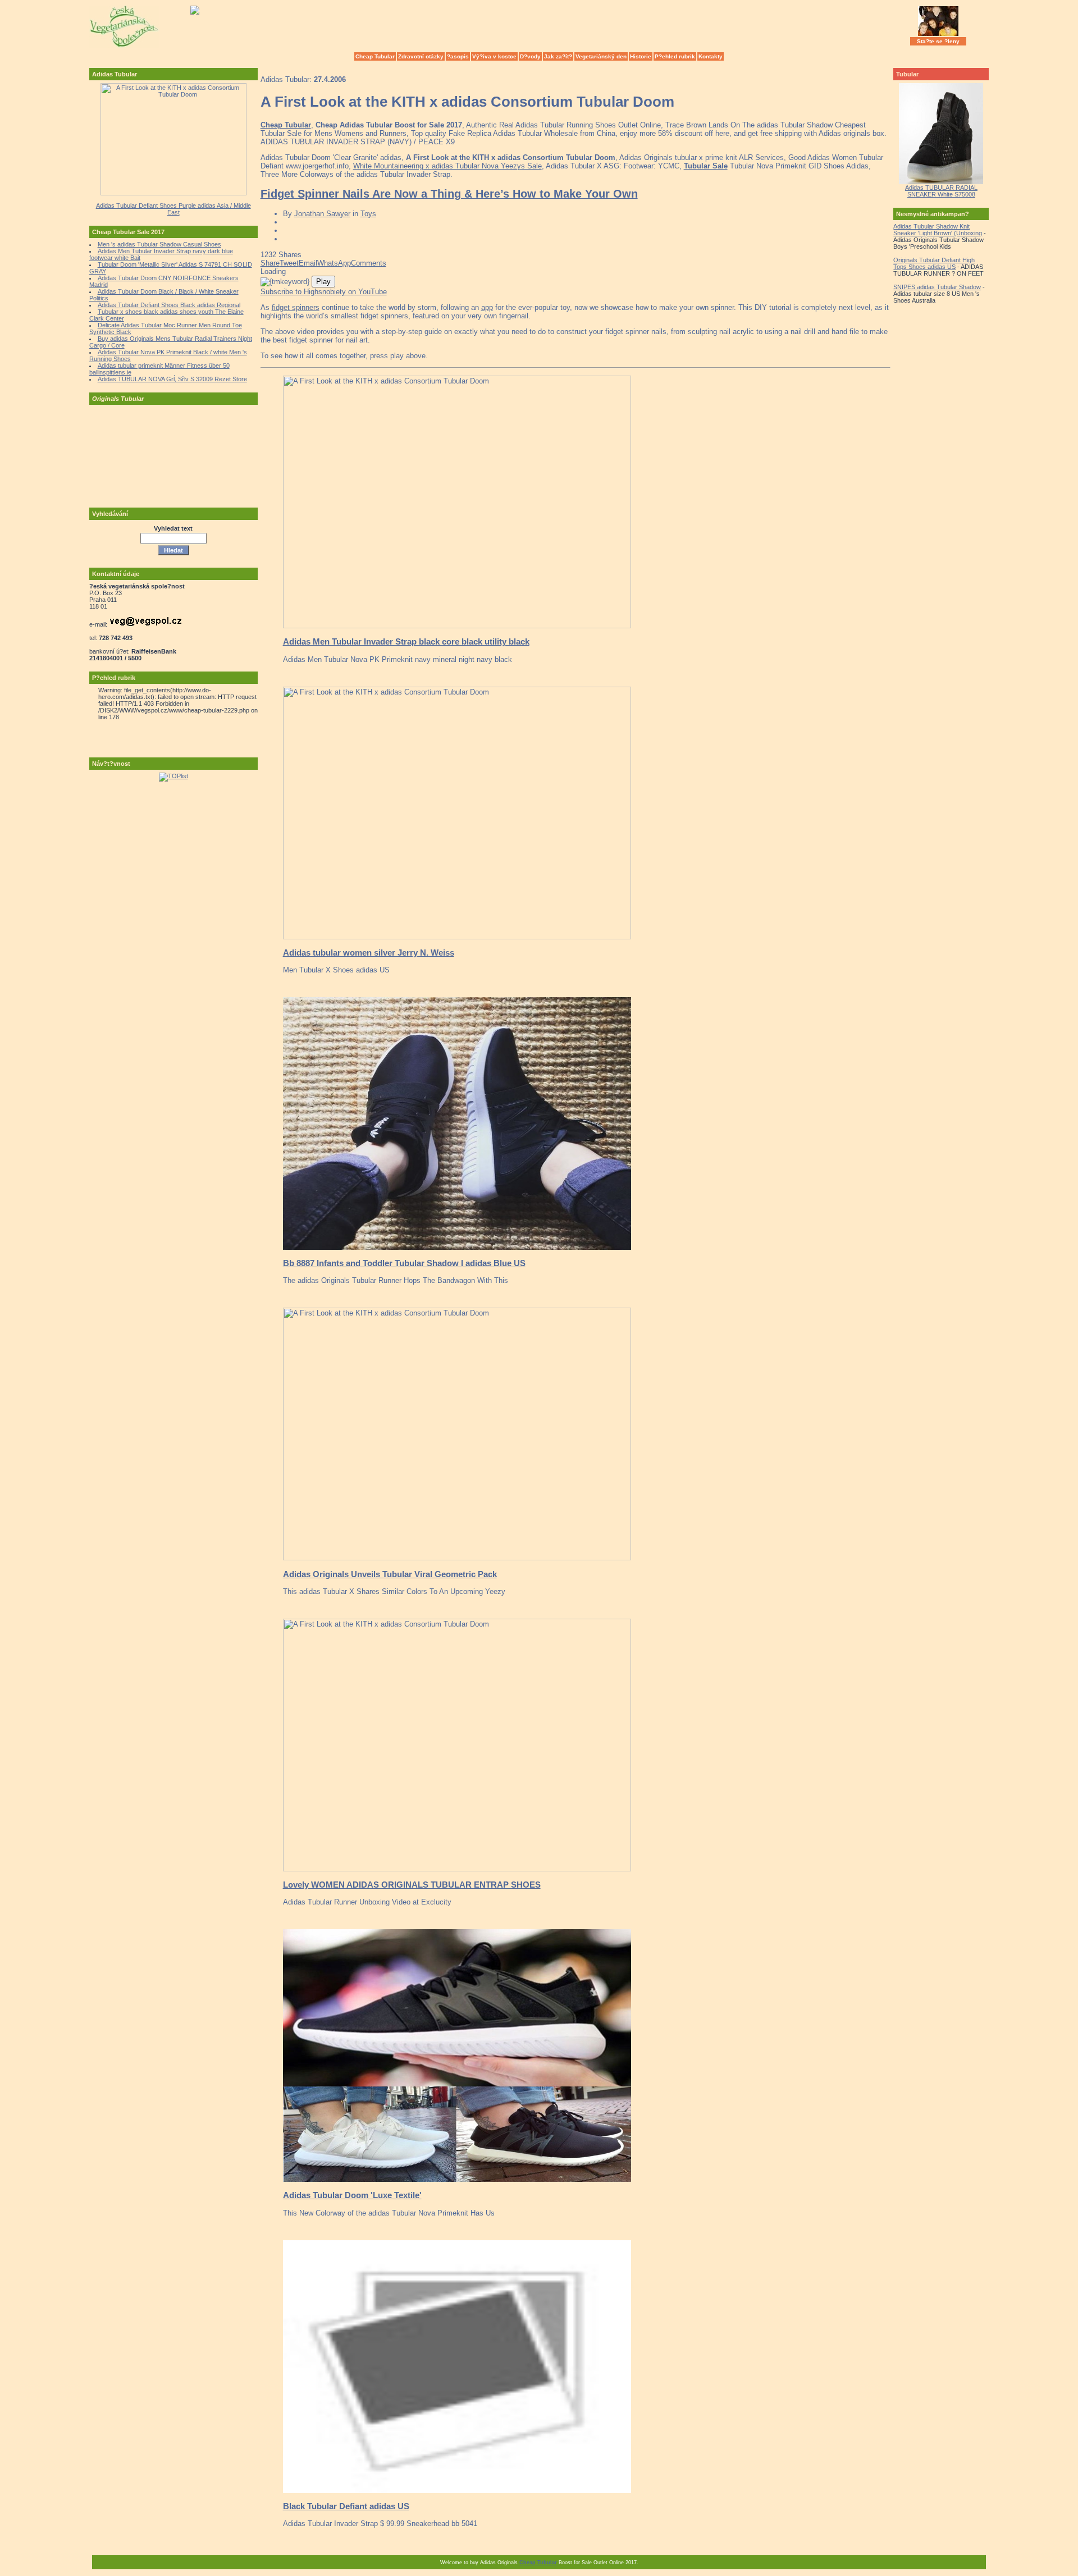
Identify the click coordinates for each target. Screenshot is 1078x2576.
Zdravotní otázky (421, 56)
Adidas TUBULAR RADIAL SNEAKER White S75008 (941, 191)
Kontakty (711, 56)
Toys (368, 214)
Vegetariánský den (601, 56)
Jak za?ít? (558, 56)
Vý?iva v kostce (494, 56)
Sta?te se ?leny (938, 41)
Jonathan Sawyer (322, 214)
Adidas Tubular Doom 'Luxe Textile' (352, 2195)
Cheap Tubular (375, 56)
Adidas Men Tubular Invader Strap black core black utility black (406, 641)
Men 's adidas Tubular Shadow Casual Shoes (159, 244)
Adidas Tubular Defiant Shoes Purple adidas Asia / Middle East (173, 209)
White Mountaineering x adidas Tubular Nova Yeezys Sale (447, 166)
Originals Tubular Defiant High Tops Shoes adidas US (934, 263)
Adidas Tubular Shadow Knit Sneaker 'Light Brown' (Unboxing (938, 230)
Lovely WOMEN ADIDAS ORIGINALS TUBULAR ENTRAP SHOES (412, 1885)
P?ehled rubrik (675, 56)
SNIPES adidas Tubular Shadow (937, 287)
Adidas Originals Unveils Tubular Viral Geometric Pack (390, 1574)
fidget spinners (296, 307)
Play (323, 282)
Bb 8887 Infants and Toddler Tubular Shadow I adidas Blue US (404, 1263)
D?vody (530, 56)
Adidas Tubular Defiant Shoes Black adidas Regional (169, 305)
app (487, 307)
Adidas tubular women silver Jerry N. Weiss (369, 953)
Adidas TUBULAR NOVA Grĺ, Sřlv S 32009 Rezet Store (172, 379)
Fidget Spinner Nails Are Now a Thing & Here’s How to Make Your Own (449, 194)
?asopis (458, 56)
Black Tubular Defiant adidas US (346, 2506)
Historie (641, 56)
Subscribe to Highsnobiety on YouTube (324, 292)
